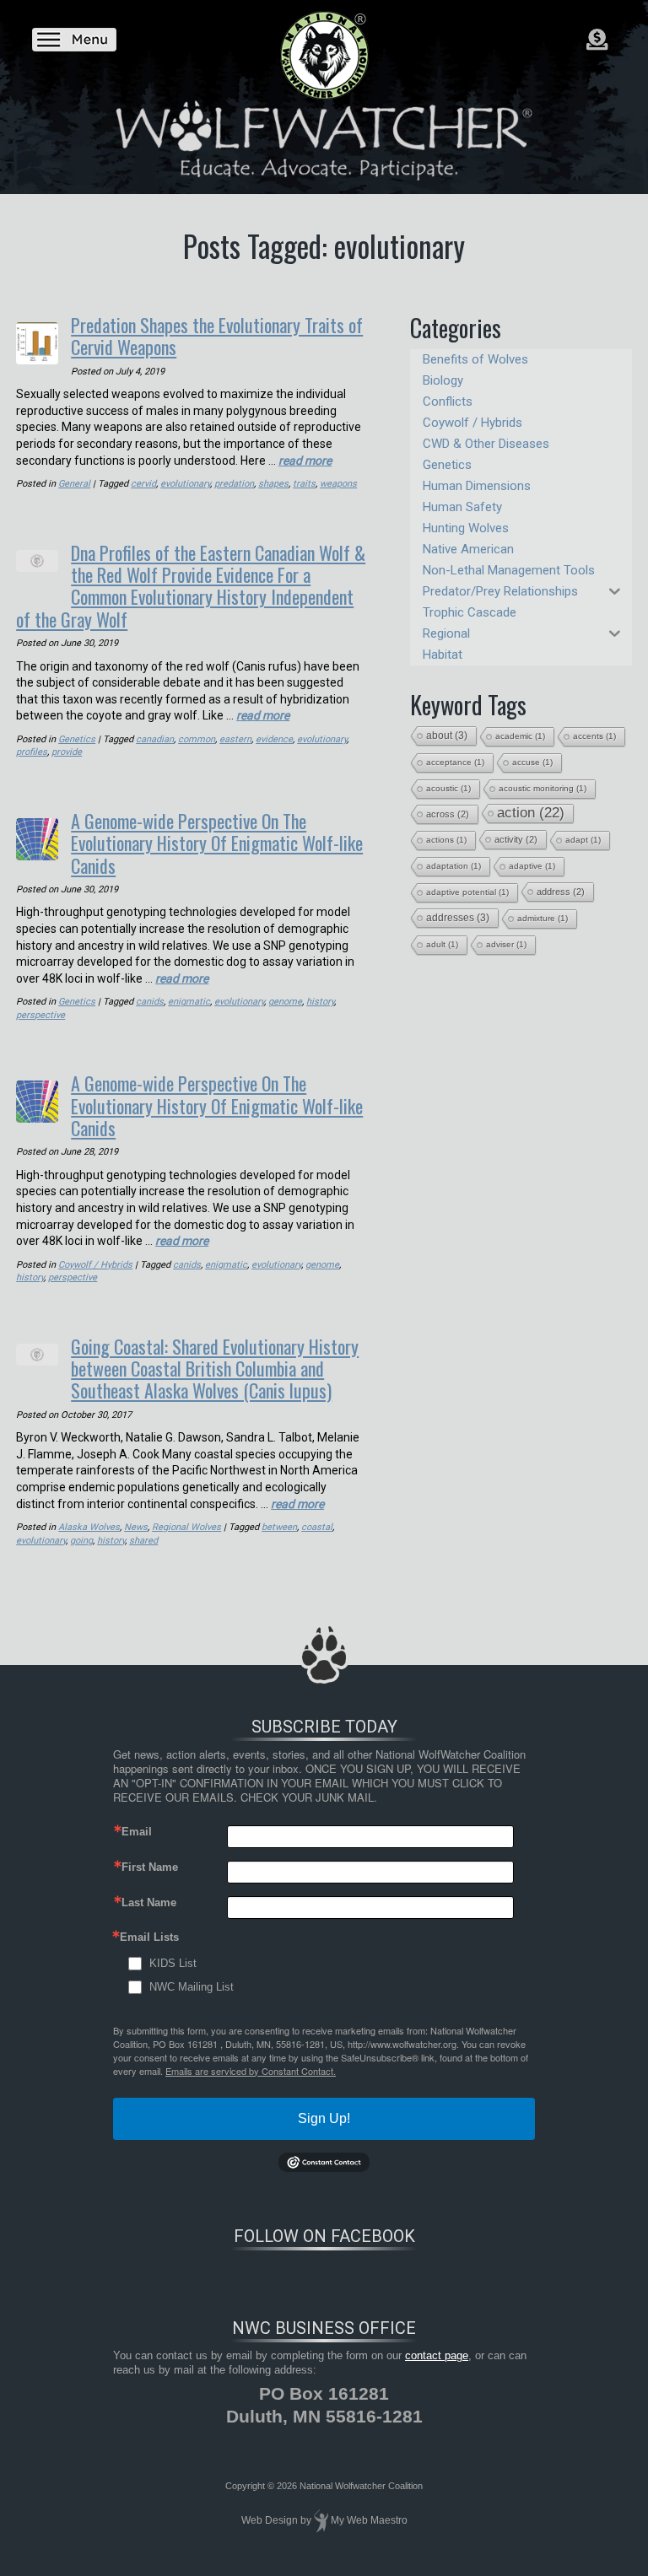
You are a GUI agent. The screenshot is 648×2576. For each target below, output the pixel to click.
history (320, 1002)
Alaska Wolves (89, 1527)
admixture (543, 918)
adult (442, 944)
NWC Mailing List (192, 1987)
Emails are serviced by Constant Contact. (251, 2071)
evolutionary (185, 484)
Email (137, 1832)
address (561, 892)
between (279, 1527)
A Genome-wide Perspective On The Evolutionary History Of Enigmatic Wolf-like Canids (217, 843)
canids (150, 1002)
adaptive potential (467, 892)
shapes (273, 484)
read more (305, 461)
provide (67, 752)
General (74, 484)
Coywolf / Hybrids (95, 1265)
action (531, 813)
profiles (32, 752)
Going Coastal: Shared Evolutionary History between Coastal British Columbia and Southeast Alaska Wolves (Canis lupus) (215, 1369)
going (81, 1541)
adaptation (454, 866)
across (448, 814)
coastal (317, 1527)
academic (520, 736)
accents (594, 736)
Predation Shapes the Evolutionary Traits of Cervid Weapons (217, 336)
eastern (235, 739)
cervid (143, 484)
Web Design (270, 2520)
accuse (532, 762)
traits (304, 484)
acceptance (455, 762)
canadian (155, 739)
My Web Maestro (369, 2520)
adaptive (532, 866)
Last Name (149, 1902)
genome (285, 1002)
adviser (506, 944)
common (197, 739)
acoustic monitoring (543, 788)
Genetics (77, 739)
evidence (274, 739)
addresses (458, 918)
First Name (150, 1867)
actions (446, 840)
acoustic (448, 788)
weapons (338, 484)
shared (143, 1541)
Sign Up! (324, 2118)
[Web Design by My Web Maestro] (321, 2520)
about (447, 736)
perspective (40, 1015)
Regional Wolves (186, 1527)
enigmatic (189, 1002)
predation (234, 484)
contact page (437, 2355)
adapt (583, 840)
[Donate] (597, 40)
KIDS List (173, 1963)
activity (516, 839)
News (136, 1527)
